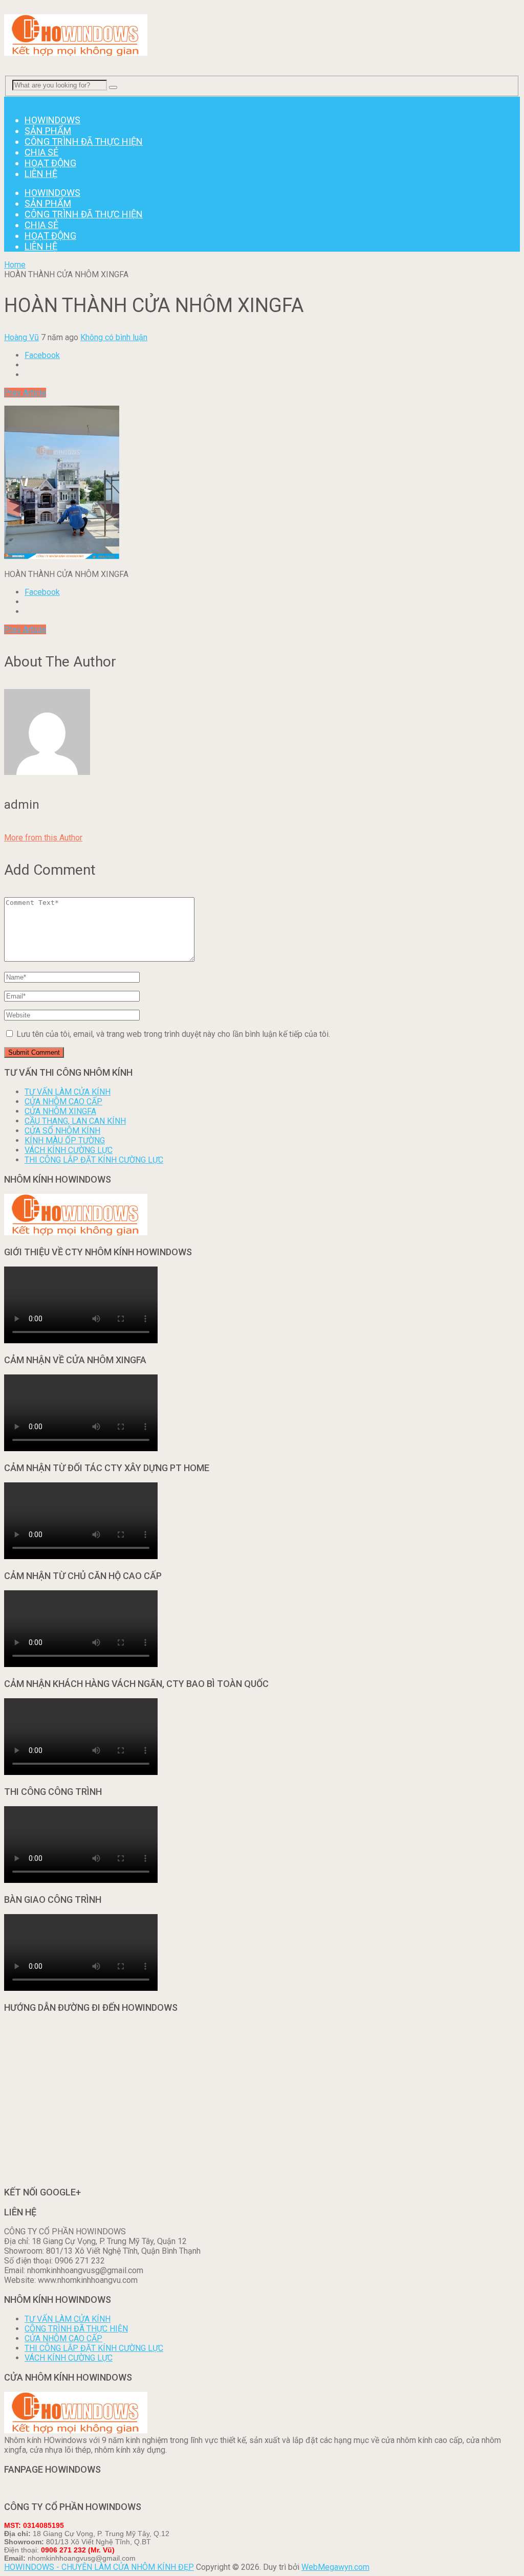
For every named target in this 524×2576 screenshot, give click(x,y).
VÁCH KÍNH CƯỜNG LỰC (69, 1150)
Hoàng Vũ (21, 337)
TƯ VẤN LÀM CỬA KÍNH (68, 1092)
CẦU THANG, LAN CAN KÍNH (75, 1121)
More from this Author (43, 838)
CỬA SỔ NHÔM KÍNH (62, 1131)
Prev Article (25, 393)
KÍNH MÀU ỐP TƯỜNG (65, 1140)
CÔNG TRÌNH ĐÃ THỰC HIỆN (84, 141)
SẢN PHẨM (48, 131)
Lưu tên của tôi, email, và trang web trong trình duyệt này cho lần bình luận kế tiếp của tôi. (173, 1034)
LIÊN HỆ (41, 174)
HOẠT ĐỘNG (50, 163)
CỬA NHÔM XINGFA (60, 1111)
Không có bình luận (114, 337)
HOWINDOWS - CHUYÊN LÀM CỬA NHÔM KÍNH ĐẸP (99, 2567)
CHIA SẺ (41, 152)
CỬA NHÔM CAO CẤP (63, 1102)
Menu (14, 102)
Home (15, 265)
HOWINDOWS (52, 120)
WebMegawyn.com (335, 2567)
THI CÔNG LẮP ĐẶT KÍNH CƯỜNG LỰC (94, 1160)
